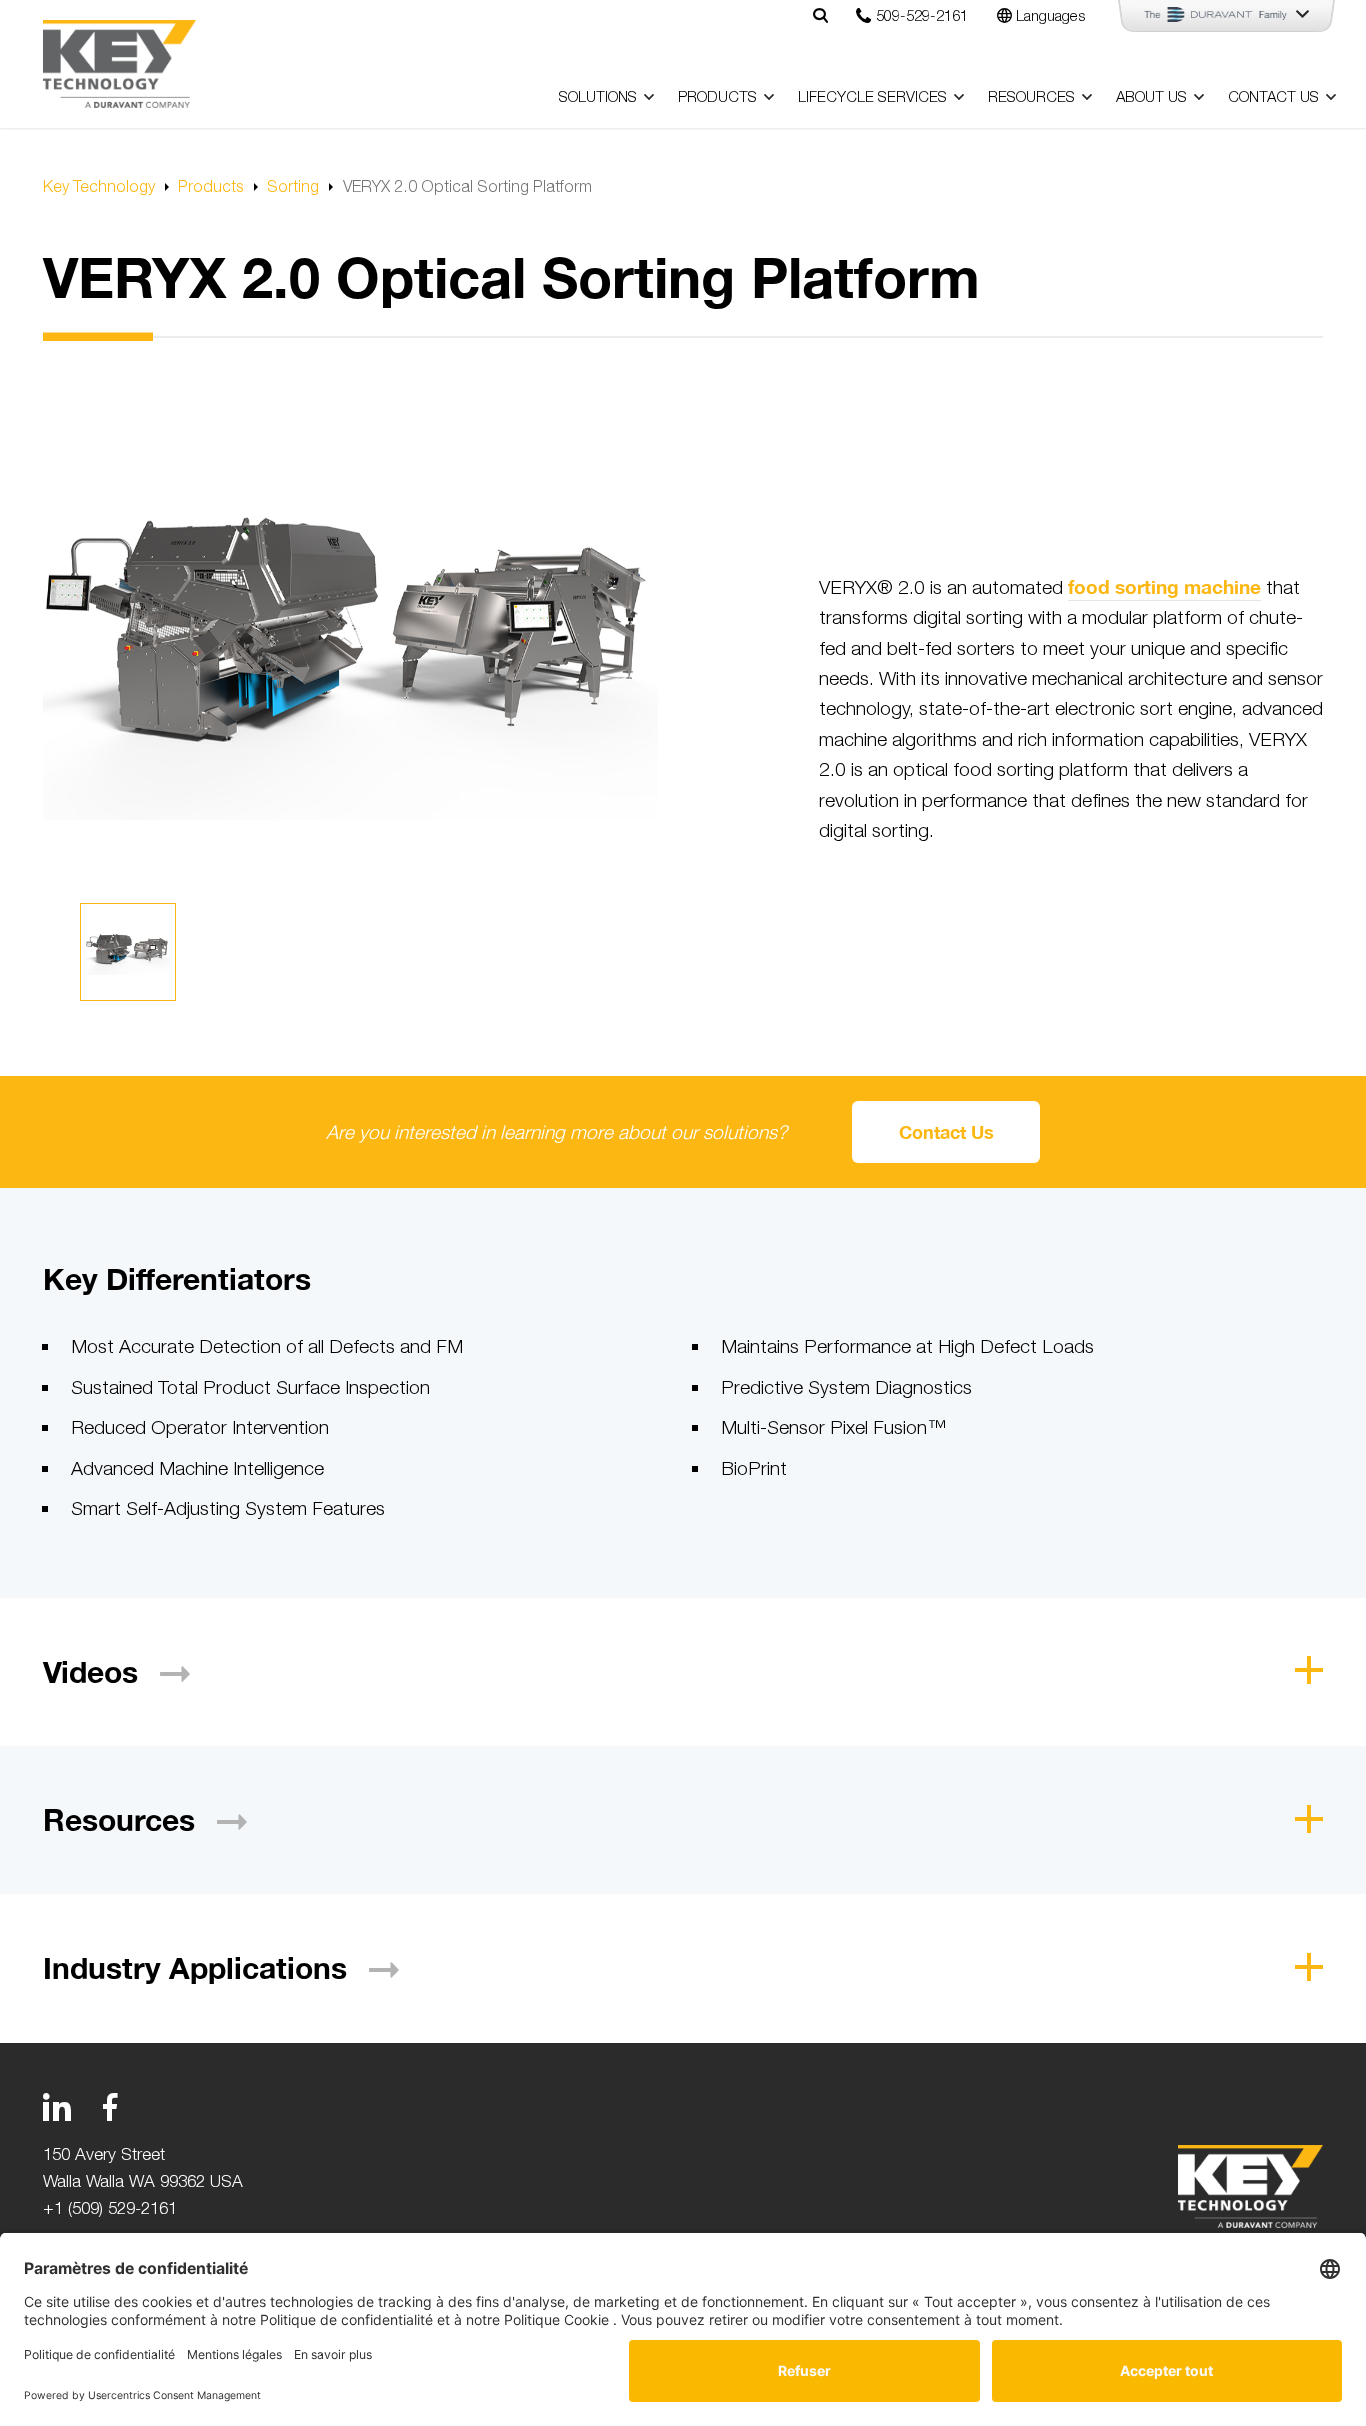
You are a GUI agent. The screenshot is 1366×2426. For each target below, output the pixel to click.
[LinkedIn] (57, 2107)
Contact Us (1273, 96)
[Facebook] (110, 2107)
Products (717, 96)
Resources (1031, 96)
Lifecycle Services (872, 96)
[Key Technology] (119, 64)
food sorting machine (1164, 586)
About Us (1151, 96)
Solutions (598, 96)
